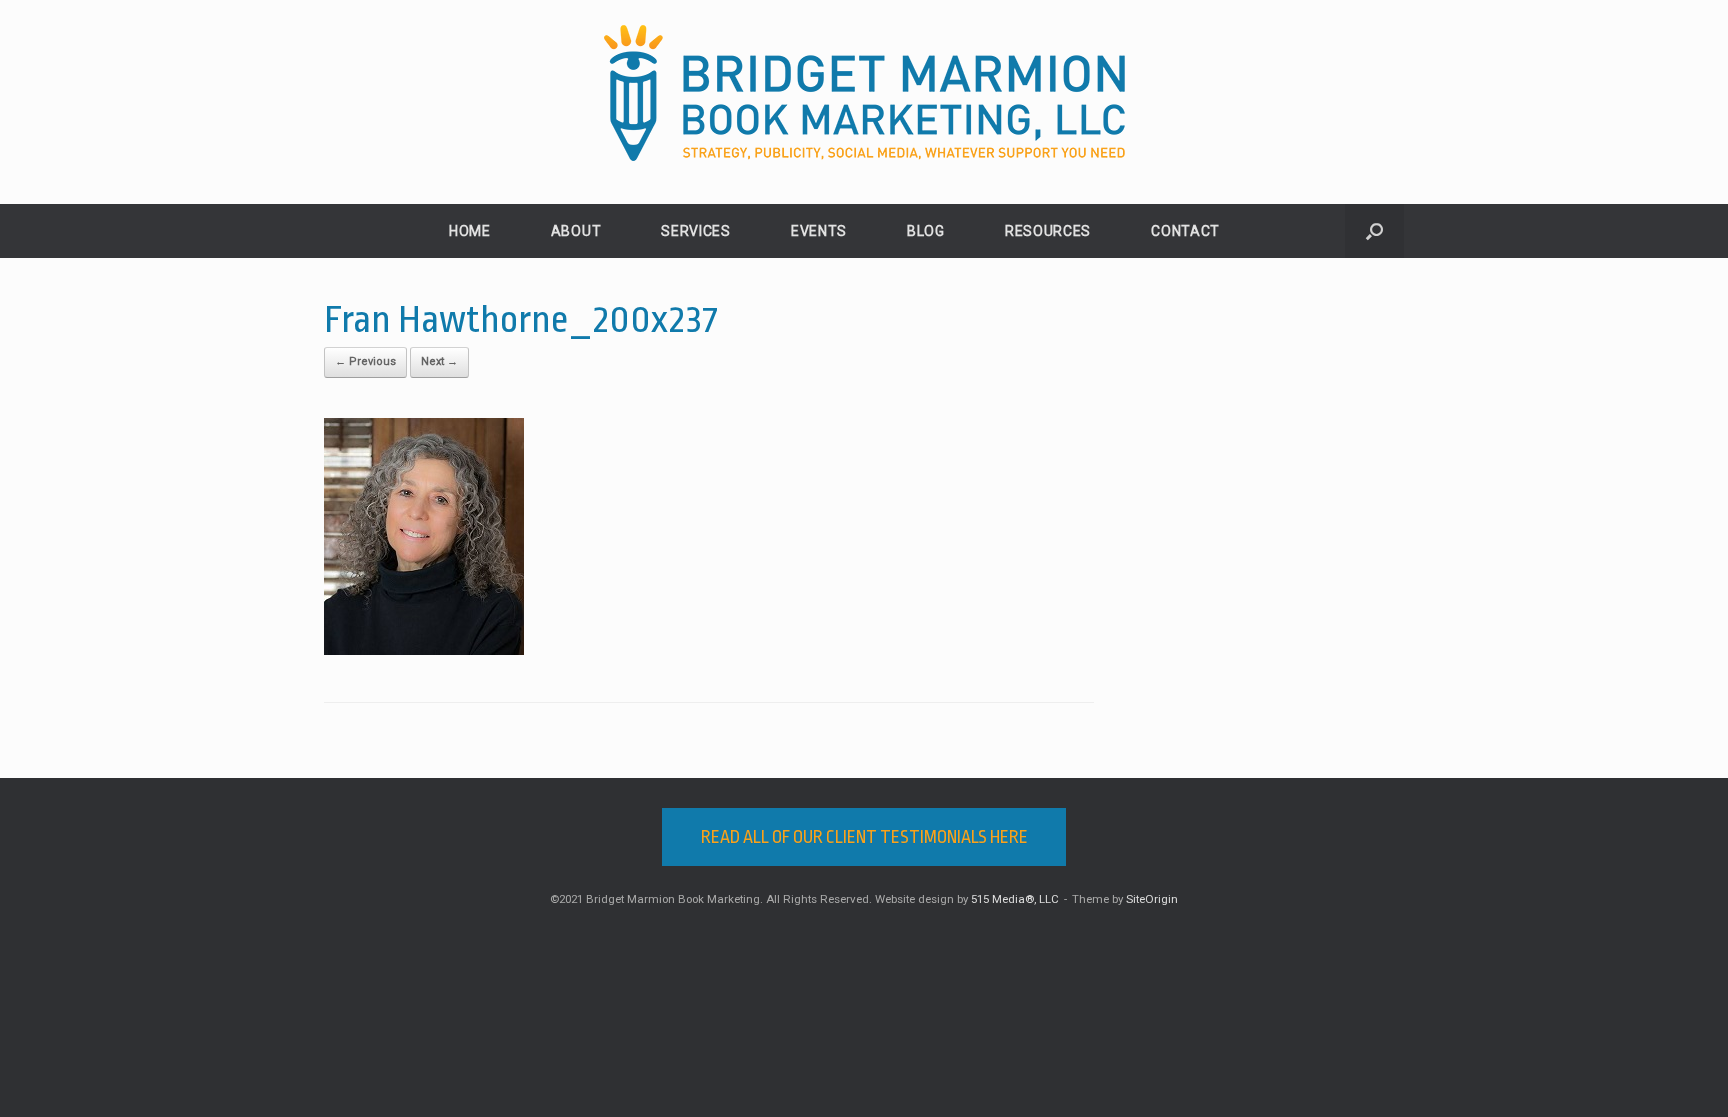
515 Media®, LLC (1015, 899)
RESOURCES (1048, 231)
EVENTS (819, 231)
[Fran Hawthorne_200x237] (424, 650)
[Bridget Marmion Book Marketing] (864, 93)
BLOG (926, 231)
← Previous (365, 361)
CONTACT (1185, 231)
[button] (1374, 231)
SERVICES (696, 231)
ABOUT (576, 231)
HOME (470, 231)
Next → (439, 361)
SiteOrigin (1152, 899)
